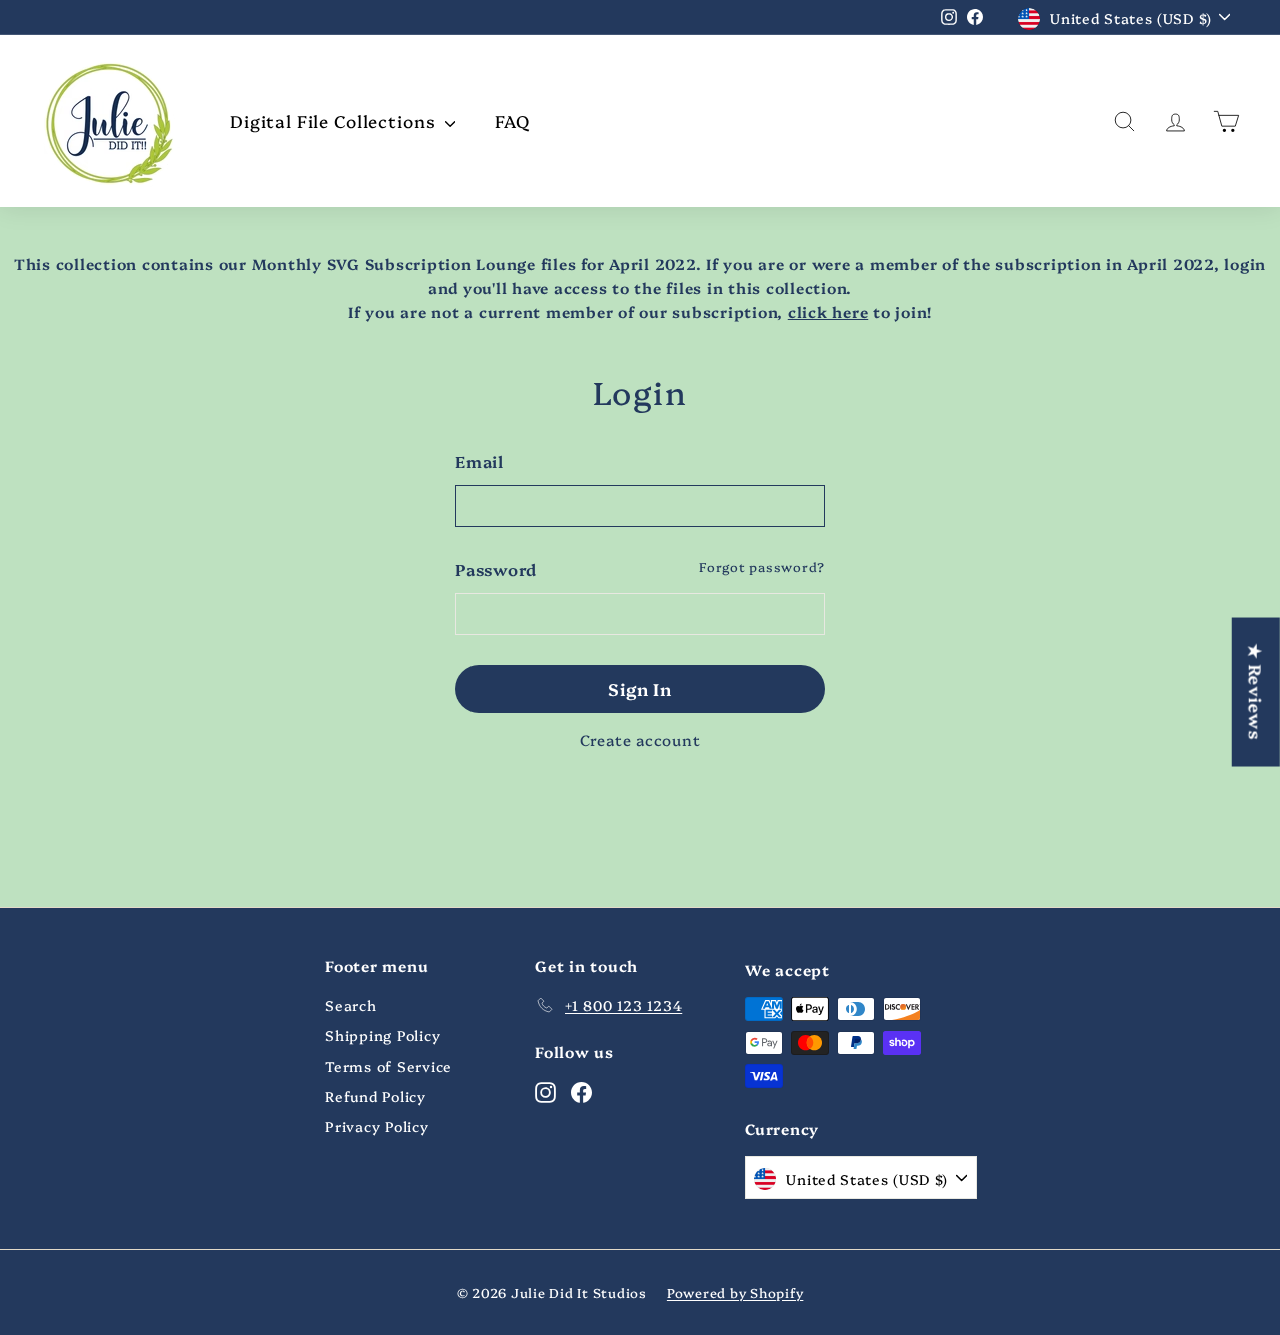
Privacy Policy (377, 1126)
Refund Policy (375, 1096)
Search (351, 1005)
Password (496, 569)
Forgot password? (762, 566)
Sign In (640, 688)
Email (479, 461)
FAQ (512, 120)
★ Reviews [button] (1256, 691)
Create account (640, 739)
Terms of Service (388, 1066)
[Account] (1175, 121)
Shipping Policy (382, 1035)
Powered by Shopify (735, 1292)
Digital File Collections (335, 120)
